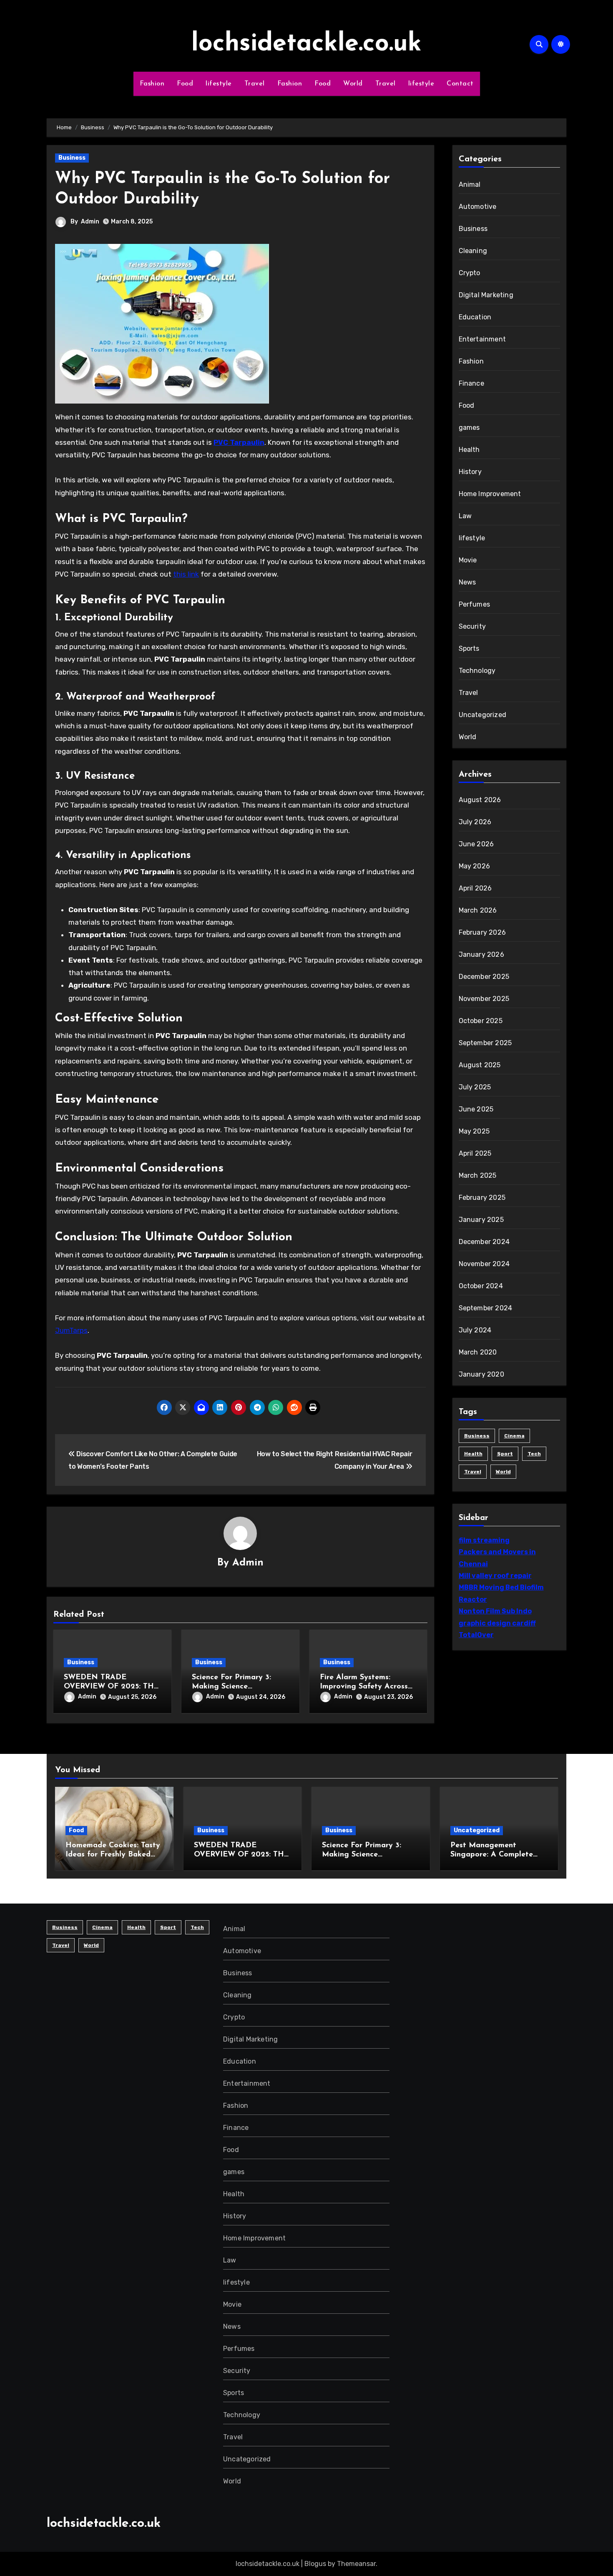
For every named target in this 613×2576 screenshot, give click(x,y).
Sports (469, 648)
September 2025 (485, 1043)
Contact (460, 84)
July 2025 (475, 1087)
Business (72, 158)
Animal (470, 184)
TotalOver (476, 1635)
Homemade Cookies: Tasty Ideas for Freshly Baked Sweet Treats (113, 1855)
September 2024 (486, 1308)
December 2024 (484, 1242)
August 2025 (480, 1065)
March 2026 (478, 910)
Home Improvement (490, 494)
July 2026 (475, 822)
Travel (255, 84)
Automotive (478, 207)
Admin (90, 222)
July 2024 (475, 1330)
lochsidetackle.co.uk (306, 44)
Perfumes (475, 604)
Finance (471, 383)
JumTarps (71, 1330)
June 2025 (476, 1109)
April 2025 (475, 1153)
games (469, 428)
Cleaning (473, 251)
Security (472, 626)
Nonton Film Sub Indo (495, 1611)
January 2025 (481, 1220)
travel (473, 1472)
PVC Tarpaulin (239, 442)
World (353, 84)
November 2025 (484, 999)
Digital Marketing (486, 295)
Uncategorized (483, 715)
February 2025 (482, 1198)
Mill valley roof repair (495, 1576)
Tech (534, 1454)
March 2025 (478, 1175)
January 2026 (481, 954)
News (467, 582)
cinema (514, 1436)
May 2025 (474, 1131)
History (470, 472)
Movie (468, 560)
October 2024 (481, 1286)
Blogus (315, 2564)
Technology (477, 671)
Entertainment (482, 339)
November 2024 (484, 1264)
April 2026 (475, 888)
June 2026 (476, 844)
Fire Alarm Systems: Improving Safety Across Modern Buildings (364, 1687)
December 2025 (484, 977)
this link (186, 574)
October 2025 (481, 1021)
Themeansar (356, 2564)
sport (505, 1454)
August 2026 (480, 800)
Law (465, 516)
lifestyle (219, 84)
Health (469, 450)
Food (185, 84)
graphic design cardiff (497, 1623)
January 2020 (481, 1374)
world (503, 1472)
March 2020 (478, 1352)
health (473, 1454)
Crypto (470, 273)
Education (475, 317)
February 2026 (482, 932)
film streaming (484, 1540)
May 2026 (475, 866)
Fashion (152, 84)
